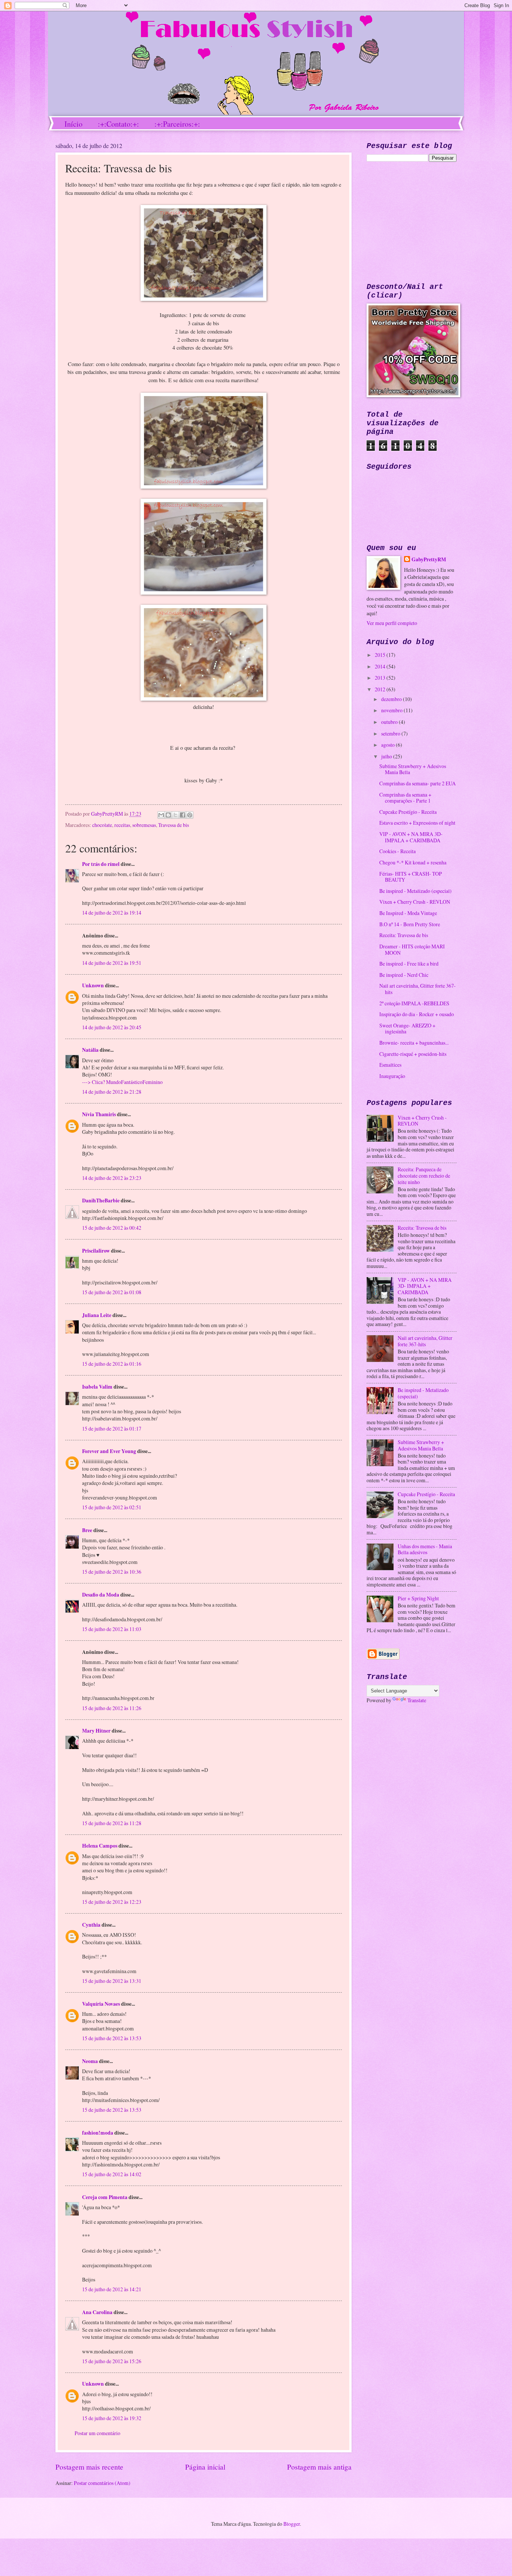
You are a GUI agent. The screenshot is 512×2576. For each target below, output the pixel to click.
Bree (87, 1530)
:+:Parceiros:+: (177, 124)
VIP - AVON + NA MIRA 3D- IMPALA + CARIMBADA (411, 837)
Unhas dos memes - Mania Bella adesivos (425, 1549)
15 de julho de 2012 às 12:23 (112, 1902)
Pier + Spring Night (418, 1598)
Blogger (292, 2524)
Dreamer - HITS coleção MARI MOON (412, 949)
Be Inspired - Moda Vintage (408, 913)
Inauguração (392, 1076)
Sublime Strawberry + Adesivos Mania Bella (413, 769)
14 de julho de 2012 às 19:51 (112, 963)
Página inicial (205, 2467)
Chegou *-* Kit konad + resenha (413, 862)
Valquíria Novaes (101, 2004)
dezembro (392, 699)
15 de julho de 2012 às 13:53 (112, 2038)
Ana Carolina (97, 2312)
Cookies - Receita (397, 851)
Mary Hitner (96, 1731)
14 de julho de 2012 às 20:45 (112, 1027)
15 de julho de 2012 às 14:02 (112, 2174)
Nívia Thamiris (99, 1114)
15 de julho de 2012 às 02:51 (112, 1507)
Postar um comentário (97, 2433)
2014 (381, 666)
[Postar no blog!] (168, 815)
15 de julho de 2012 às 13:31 (112, 1981)
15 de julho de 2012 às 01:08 (112, 1292)
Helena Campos (100, 1846)
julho (387, 756)
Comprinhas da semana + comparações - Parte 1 (405, 798)
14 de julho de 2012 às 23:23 (112, 1178)
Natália (90, 1050)
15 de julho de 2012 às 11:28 (112, 1823)
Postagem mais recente (89, 2467)
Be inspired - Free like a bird (409, 964)
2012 (381, 689)
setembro (391, 733)
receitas (122, 825)
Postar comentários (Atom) (102, 2483)
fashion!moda (98, 2133)
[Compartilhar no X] (175, 815)
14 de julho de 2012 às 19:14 (112, 913)
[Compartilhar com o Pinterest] (190, 815)
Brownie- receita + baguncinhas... (414, 1043)
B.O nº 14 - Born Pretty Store (410, 924)
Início (73, 124)
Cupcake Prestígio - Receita (408, 812)
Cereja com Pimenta (105, 2197)
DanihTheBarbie (101, 1201)
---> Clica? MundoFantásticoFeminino (122, 1082)
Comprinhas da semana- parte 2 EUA (418, 783)
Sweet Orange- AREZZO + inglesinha (407, 1029)
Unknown (93, 985)
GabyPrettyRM (108, 814)
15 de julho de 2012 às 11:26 (112, 1708)
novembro (392, 710)
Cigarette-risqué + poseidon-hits (413, 1054)
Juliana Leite (97, 1315)
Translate (417, 1700)
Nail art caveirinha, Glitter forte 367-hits (418, 989)
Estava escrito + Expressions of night (417, 823)
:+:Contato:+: (118, 124)
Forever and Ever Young (109, 1451)
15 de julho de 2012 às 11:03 (112, 1629)
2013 (381, 678)
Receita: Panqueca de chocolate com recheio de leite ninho (424, 1175)
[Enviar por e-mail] (161, 815)
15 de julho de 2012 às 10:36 (112, 1572)
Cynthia (91, 1925)
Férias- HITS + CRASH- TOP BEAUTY (411, 877)
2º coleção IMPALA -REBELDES (414, 1003)
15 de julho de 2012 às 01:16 (112, 1364)
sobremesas (144, 825)
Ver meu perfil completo (392, 623)
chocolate (102, 825)
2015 (381, 655)
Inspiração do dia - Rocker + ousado (417, 1014)
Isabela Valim (97, 1387)
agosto (388, 745)
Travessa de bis (174, 825)
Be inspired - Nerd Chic (404, 975)
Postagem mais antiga (319, 2467)
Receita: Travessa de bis (404, 935)
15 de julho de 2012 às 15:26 (112, 2361)
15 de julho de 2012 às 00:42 (112, 1228)
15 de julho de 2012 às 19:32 (112, 2418)
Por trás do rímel (101, 864)
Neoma (91, 2061)
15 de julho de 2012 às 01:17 (112, 1429)
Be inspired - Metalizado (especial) (415, 891)
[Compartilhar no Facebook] (183, 815)
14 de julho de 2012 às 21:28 (112, 1092)
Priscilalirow (96, 1251)
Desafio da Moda (101, 1595)
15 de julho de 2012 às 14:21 (112, 2289)
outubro (390, 722)
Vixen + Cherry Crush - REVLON (415, 902)
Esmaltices (390, 1065)
